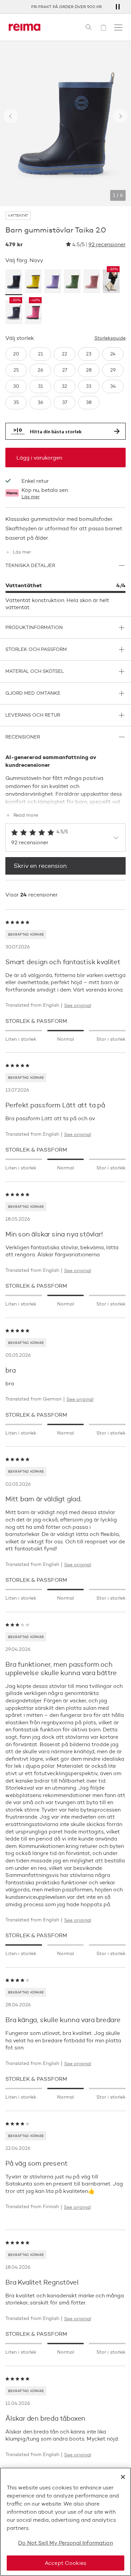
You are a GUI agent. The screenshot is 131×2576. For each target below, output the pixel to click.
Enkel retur (35, 481)
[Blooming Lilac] (53, 282)
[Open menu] (118, 27)
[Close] (123, 2477)
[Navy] (14, 282)
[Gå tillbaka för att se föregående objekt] (11, 116)
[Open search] (89, 27)
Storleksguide (110, 338)
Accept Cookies (65, 2563)
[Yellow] (33, 282)
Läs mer (31, 497)
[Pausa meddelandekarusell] (118, 7)
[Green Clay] (72, 282)
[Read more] (65, 800)
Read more (26, 815)
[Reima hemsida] (25, 27)
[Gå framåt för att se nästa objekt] (120, 116)
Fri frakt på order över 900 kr (65, 7)
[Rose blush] (92, 282)
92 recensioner (107, 244)
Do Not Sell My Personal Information (65, 2543)
